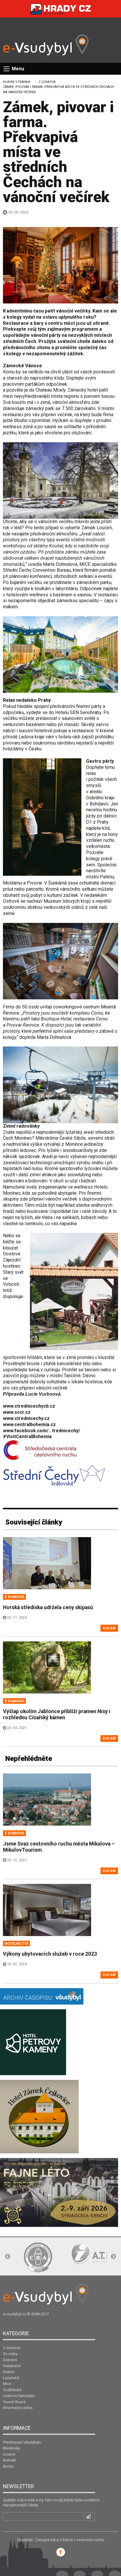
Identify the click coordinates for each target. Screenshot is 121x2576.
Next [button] (113, 2257)
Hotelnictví (12, 2366)
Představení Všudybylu (22, 2442)
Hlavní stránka (16, 82)
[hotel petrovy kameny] (33, 2042)
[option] (38, 2257)
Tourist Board (14, 2402)
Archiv (8, 2466)
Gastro (9, 2372)
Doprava (10, 2360)
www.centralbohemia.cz (29, 1424)
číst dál (109, 1628)
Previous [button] (8, 2257)
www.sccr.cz (17, 1412)
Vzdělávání (12, 2390)
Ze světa (10, 2354)
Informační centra (18, 2408)
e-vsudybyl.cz (15, 2314)
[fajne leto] (59, 2192)
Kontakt (9, 2460)
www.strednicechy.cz (26, 1418)
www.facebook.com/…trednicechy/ (42, 1431)
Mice (7, 2384)
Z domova (47, 82)
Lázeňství (11, 2378)
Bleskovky (11, 2448)
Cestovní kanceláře (19, 2396)
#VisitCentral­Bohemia (27, 1436)
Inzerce (9, 2454)
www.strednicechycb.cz (29, 1406)
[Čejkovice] (39, 2116)
